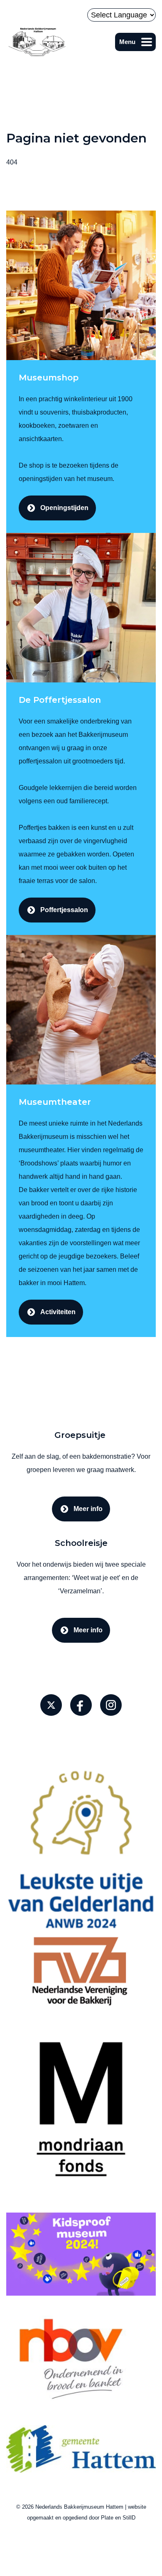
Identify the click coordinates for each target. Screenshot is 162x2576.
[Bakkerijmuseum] (37, 42)
